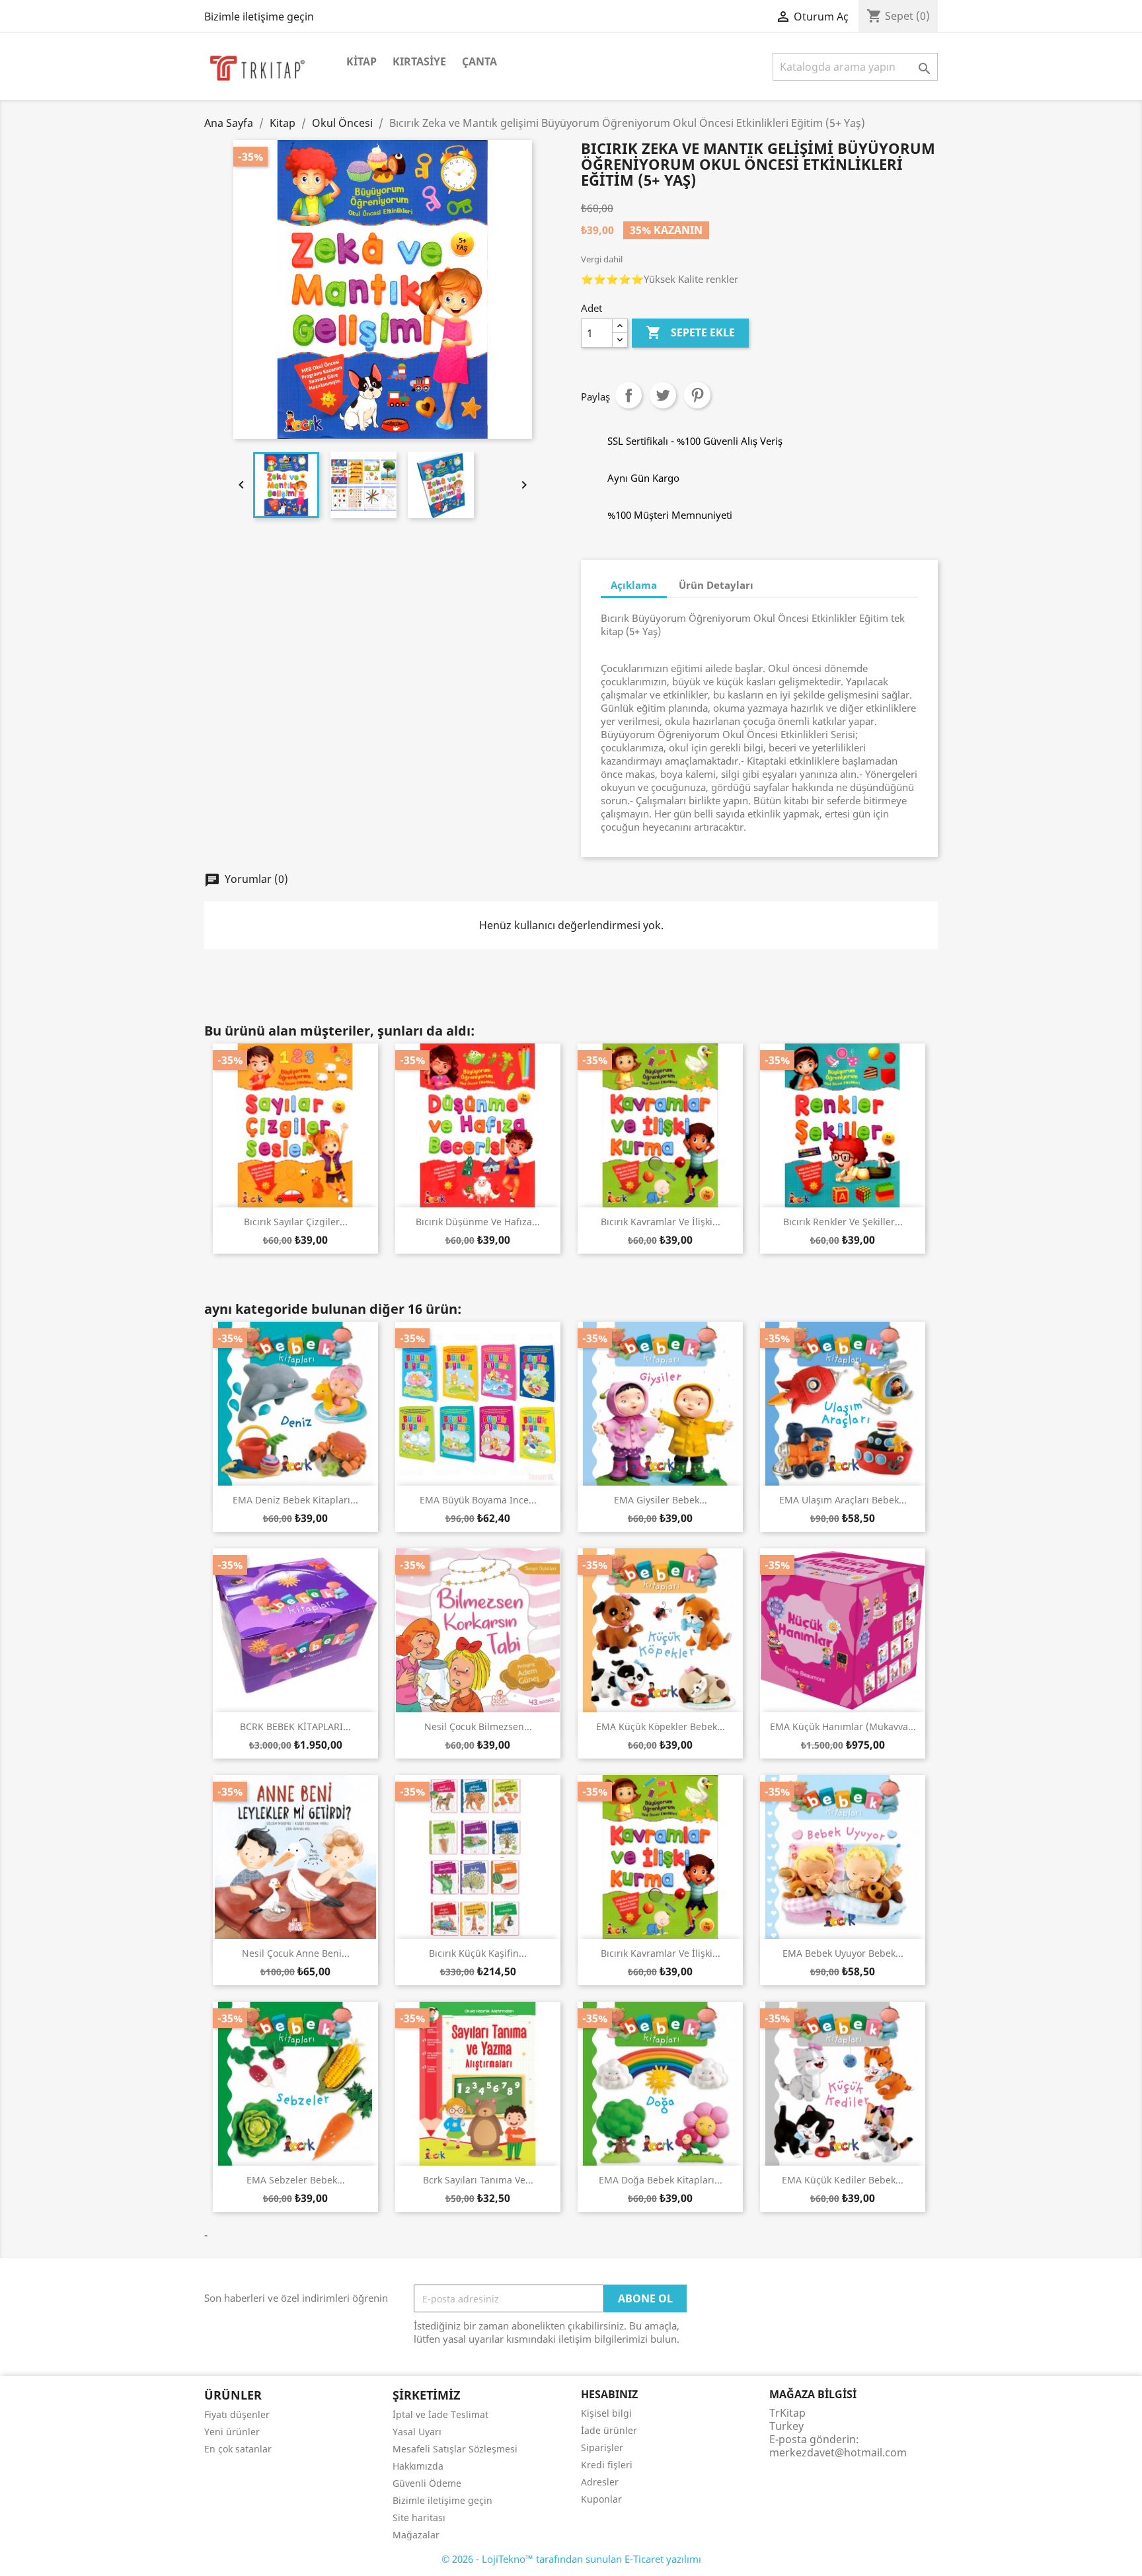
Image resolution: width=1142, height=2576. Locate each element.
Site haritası (419, 2518)
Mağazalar (416, 2535)
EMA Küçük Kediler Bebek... (843, 2180)
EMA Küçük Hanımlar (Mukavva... (843, 1726)
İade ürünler (609, 2430)
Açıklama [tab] (634, 585)
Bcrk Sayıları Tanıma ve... (478, 2180)
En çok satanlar (238, 2449)
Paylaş (628, 395)
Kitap (362, 61)
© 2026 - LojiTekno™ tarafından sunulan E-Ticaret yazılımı (571, 2559)
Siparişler (602, 2447)
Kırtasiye (419, 61)
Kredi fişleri (607, 2465)
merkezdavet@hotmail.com (838, 2452)
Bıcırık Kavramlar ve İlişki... (661, 1222)
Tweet (663, 395)
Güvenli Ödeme (427, 2483)
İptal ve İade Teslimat (440, 2414)
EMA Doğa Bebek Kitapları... (661, 2180)
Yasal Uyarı (417, 2432)
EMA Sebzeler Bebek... (296, 2180)
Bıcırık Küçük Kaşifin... (478, 1953)
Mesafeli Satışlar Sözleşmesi (455, 2449)
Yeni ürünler (232, 2432)
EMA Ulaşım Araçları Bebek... (843, 1500)
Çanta (479, 61)
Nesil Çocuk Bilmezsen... (478, 1726)
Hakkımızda (418, 2466)
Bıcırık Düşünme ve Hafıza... (478, 1222)
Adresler (600, 2482)
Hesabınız (609, 2394)
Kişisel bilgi (606, 2413)
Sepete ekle (690, 332)
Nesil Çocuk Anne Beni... (296, 1953)
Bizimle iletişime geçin (259, 17)
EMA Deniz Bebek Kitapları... (295, 1500)
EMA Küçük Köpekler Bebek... (661, 1726)
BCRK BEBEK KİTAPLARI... (295, 1726)
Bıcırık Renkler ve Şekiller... (843, 1222)
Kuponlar (601, 2499)
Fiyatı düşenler (237, 2414)
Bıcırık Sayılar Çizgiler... (296, 1222)
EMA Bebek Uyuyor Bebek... (843, 1953)
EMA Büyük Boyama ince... (478, 1500)
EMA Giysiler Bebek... (661, 1500)
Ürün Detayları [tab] (716, 585)
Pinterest (697, 395)
